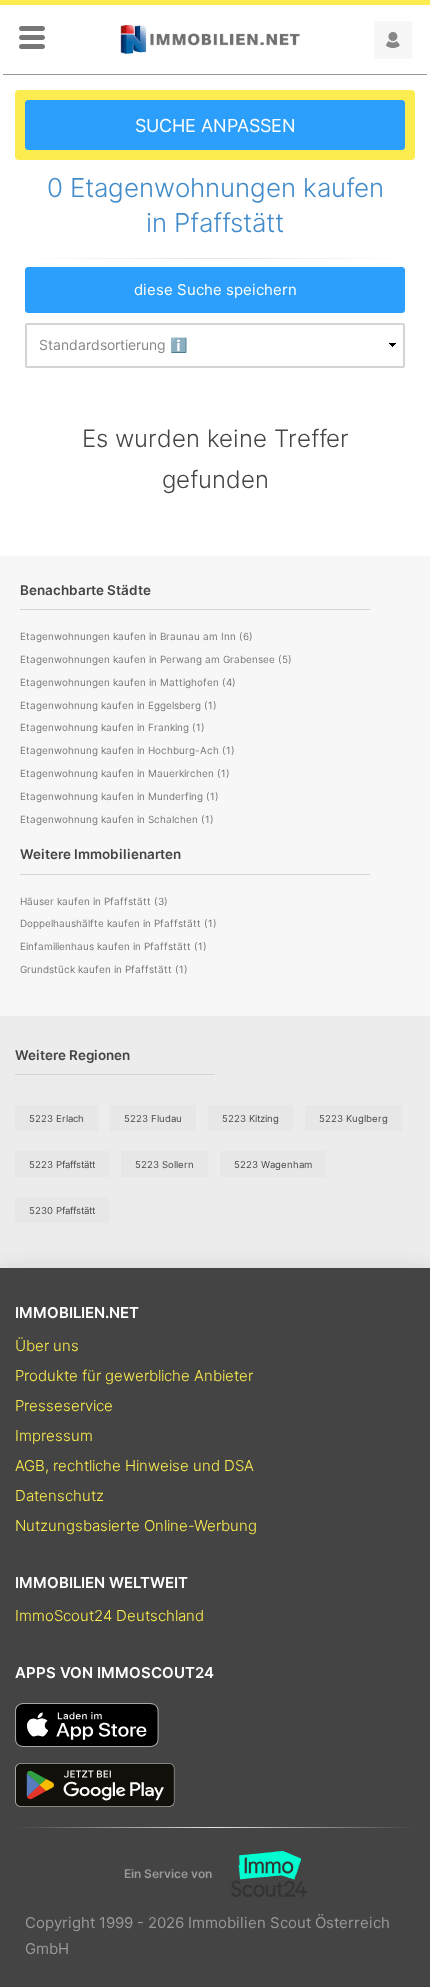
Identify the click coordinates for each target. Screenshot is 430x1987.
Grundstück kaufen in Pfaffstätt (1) (104, 969)
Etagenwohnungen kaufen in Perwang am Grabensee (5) (156, 659)
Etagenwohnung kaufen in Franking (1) (112, 727)
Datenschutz (59, 1495)
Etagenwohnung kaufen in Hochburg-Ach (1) (127, 750)
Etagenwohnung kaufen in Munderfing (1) (119, 796)
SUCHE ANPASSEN (215, 125)
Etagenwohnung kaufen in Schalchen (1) (117, 819)
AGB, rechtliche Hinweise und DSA (134, 1465)
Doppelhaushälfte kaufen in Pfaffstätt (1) (118, 923)
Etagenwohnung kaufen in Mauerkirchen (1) (125, 773)
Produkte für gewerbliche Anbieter (134, 1375)
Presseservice (64, 1405)
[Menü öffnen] (32, 39)
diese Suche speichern (215, 289)
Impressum (54, 1435)
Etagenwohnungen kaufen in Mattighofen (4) (128, 682)
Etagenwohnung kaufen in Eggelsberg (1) (118, 705)
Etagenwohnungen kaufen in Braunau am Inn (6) (136, 636)
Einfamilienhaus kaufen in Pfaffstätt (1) (113, 946)
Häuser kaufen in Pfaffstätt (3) (94, 901)
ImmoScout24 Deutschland (109, 1615)
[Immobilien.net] (210, 39)
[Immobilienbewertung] (259, 1874)
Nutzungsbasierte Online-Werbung (136, 1525)
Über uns (47, 1345)
